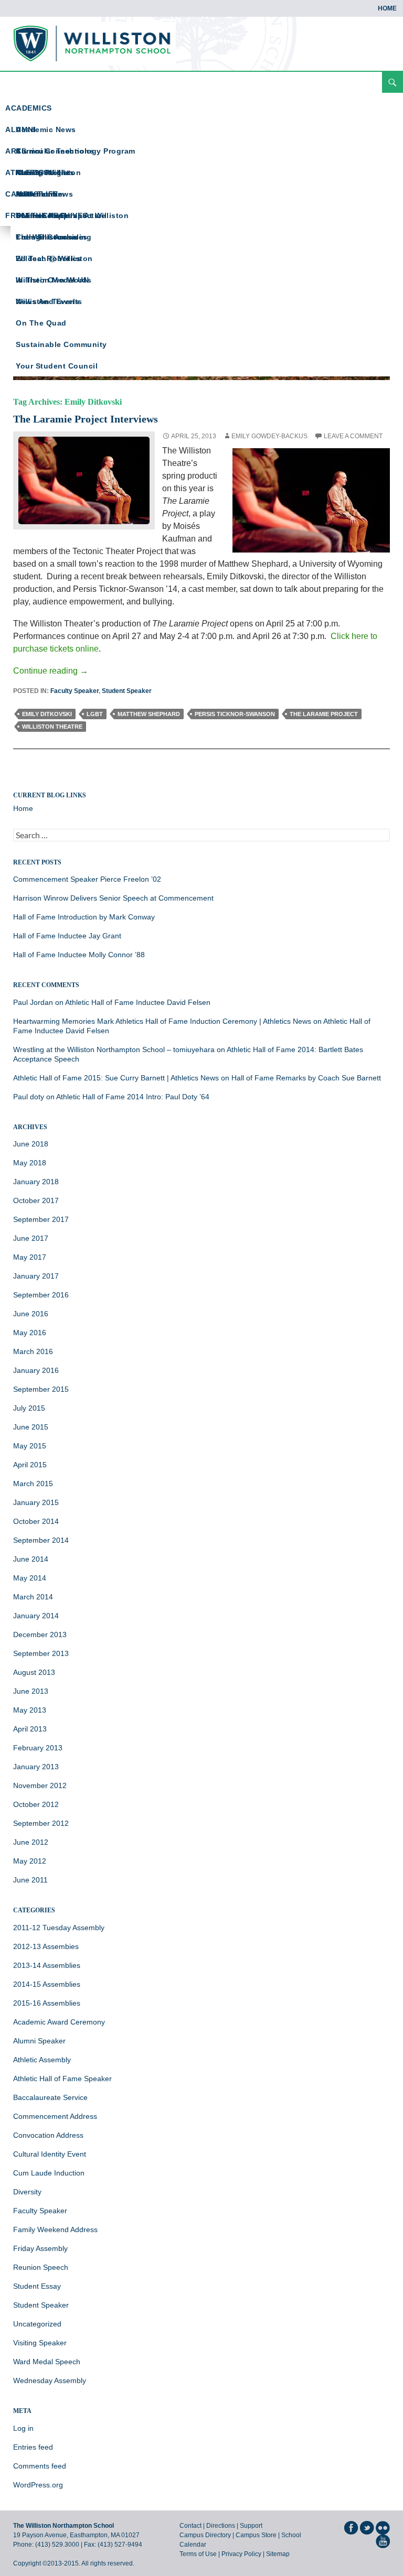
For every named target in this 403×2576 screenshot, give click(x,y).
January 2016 (36, 1370)
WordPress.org (38, 2485)
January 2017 (36, 1276)
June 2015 (31, 1427)
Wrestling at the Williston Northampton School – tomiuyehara (114, 1049)
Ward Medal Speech (47, 2362)
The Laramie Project (324, 714)
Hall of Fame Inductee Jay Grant (67, 936)
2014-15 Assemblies (47, 1984)
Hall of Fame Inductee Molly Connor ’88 (79, 955)
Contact (190, 2526)
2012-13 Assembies (46, 1946)
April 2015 (30, 1465)
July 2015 (29, 1408)
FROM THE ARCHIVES (46, 215)
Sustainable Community (61, 344)
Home (387, 8)
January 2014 (36, 1616)
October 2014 (36, 1521)
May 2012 (30, 1861)
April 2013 (30, 1729)
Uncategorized (37, 2324)
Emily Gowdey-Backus (269, 436)
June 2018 (31, 1144)
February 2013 (38, 1748)
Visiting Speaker (40, 2343)
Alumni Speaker (39, 2041)
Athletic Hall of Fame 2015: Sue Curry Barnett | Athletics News (116, 1078)
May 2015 (30, 1446)
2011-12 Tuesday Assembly (59, 1928)
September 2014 (41, 1540)
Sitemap (278, 2554)
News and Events (49, 301)
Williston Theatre (52, 727)
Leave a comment (353, 436)
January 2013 (36, 1767)
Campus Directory (205, 2535)
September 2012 (41, 1823)
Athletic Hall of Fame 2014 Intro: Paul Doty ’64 (133, 1097)
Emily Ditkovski (47, 714)
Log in (23, 2428)
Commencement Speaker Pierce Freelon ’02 (87, 879)
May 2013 (30, 1710)
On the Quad (41, 323)
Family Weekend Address (55, 2229)
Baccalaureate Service (50, 2097)
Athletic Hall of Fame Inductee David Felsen (138, 1002)
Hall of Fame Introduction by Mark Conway (84, 917)
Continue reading (51, 671)
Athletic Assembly (42, 2060)
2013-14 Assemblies (47, 1965)
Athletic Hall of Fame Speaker (62, 2079)
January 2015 (36, 1502)
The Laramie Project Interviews (86, 419)
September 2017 (41, 1219)
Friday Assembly (40, 2248)
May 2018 (30, 1163)
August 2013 (34, 1672)
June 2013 (31, 1691)
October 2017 (36, 1200)
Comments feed (40, 2466)
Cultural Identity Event (50, 2154)
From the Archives (52, 237)
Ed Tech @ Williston (54, 258)
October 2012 (36, 1804)
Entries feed (33, 2447)
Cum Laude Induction (49, 2173)
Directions (221, 2526)
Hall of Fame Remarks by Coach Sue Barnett (306, 1078)
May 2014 (30, 1578)
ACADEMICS (29, 108)
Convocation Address (48, 2135)
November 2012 (40, 1785)
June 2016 (31, 1314)
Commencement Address (55, 2116)
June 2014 (31, 1559)
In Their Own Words (54, 280)
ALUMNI (20, 129)
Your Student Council (57, 366)
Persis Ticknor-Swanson (235, 714)
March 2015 (33, 1484)
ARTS (16, 151)
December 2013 (40, 1635)
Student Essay (37, 2286)
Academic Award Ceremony (59, 2022)
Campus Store (256, 2535)
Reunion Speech (41, 2267)
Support (251, 2526)
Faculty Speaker (75, 691)
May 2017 (30, 1257)
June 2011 (30, 1880)
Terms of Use (198, 2554)
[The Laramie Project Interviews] (84, 480)
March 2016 (33, 1351)
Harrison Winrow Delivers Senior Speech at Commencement (113, 898)
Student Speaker (127, 691)
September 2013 (41, 1653)
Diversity (27, 2192)
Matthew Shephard (149, 714)
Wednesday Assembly (50, 2380)
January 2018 (36, 1182)
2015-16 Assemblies (47, 2003)
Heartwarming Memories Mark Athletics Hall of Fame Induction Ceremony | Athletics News (162, 1021)
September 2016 (41, 1295)
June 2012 (31, 1842)
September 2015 (41, 1389)
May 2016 (30, 1333)
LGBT (95, 714)
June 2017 (31, 1238)
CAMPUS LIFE (32, 194)
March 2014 (33, 1597)
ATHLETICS (27, 172)
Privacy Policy (241, 2554)
